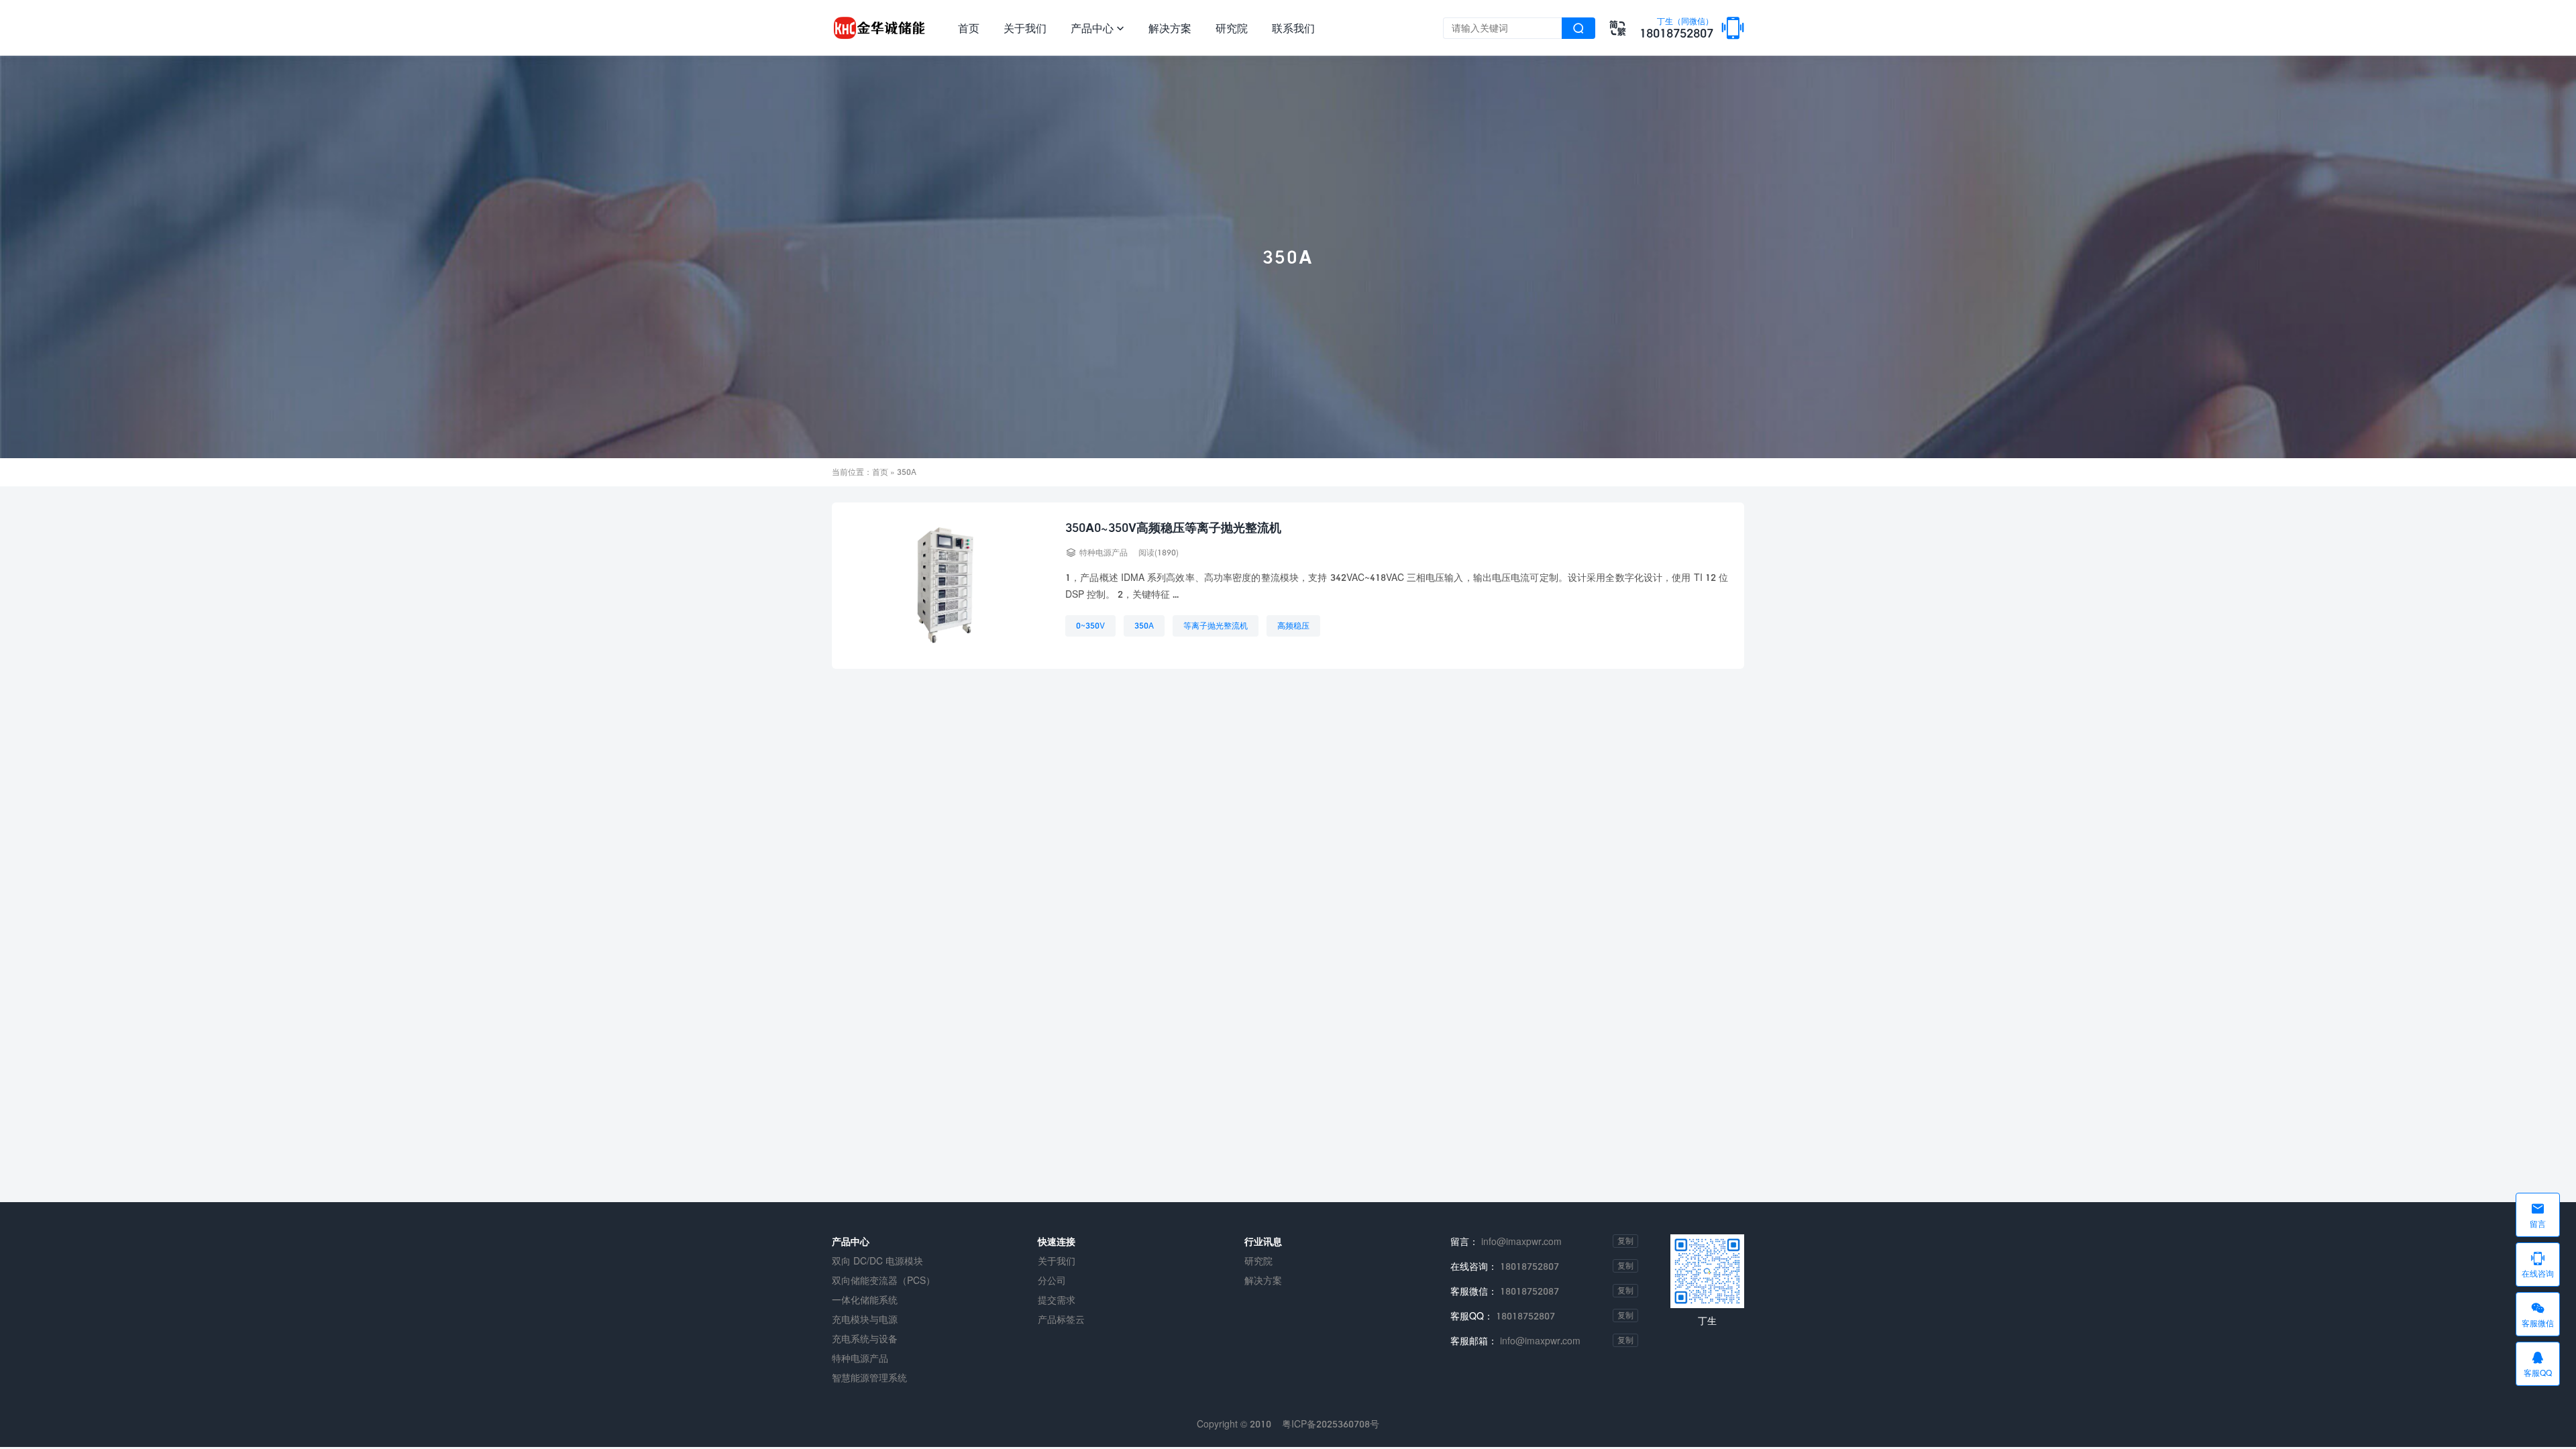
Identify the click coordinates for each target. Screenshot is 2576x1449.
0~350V (1090, 626)
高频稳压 (1293, 626)
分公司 (1052, 1280)
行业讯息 (1263, 1241)
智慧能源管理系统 (869, 1378)
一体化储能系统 (865, 1300)
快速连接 (1057, 1241)
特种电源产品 (1104, 552)
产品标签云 (1061, 1319)
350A (1144, 626)
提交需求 (1057, 1300)
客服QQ (2538, 1364)
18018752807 (1676, 29)
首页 (969, 28)
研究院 (1232, 28)
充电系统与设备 (865, 1339)
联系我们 (1293, 28)
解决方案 (1170, 28)
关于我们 (1025, 28)
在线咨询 (2538, 1265)
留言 (2538, 1215)
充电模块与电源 (865, 1319)
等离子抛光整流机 (1216, 626)
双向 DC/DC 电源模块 (877, 1261)
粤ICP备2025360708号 (1331, 1424)
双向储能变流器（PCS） (883, 1280)
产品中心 (1097, 28)
